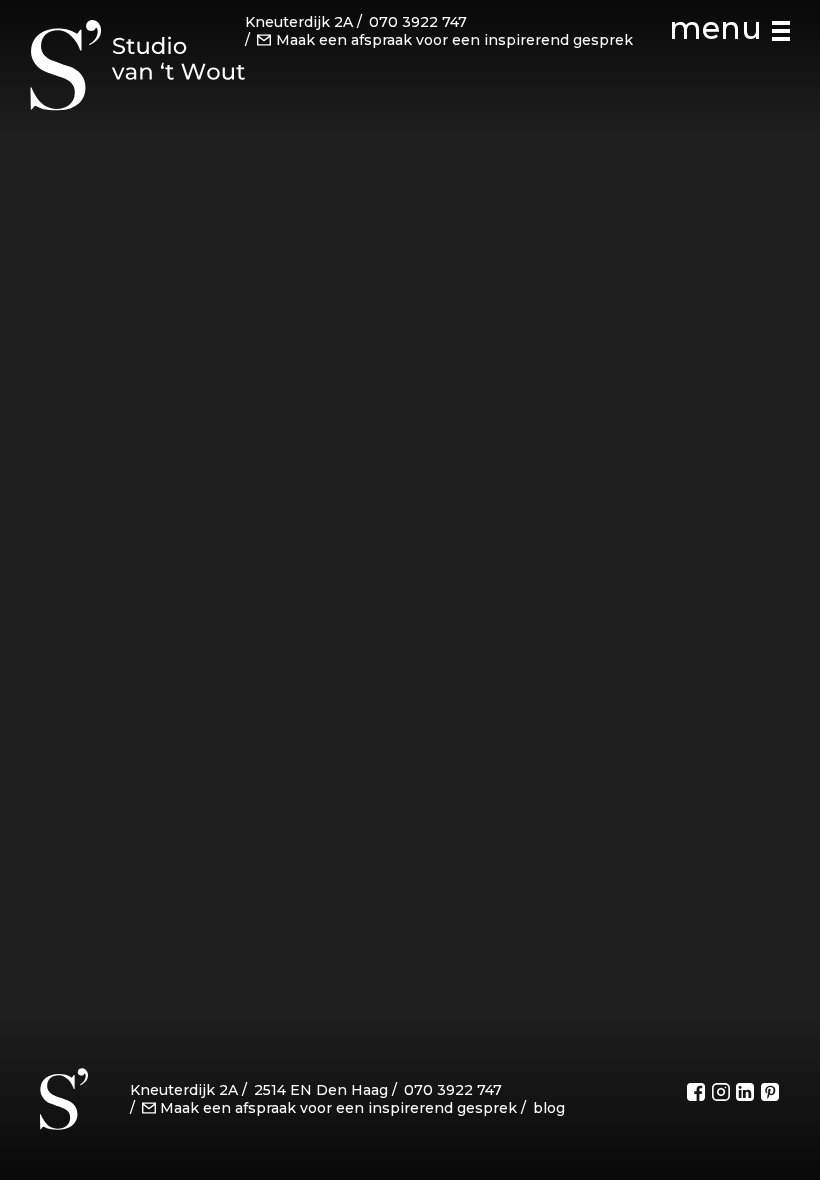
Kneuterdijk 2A (299, 22)
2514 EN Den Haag (321, 1090)
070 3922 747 (418, 22)
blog (549, 1108)
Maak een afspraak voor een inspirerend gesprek (454, 40)
